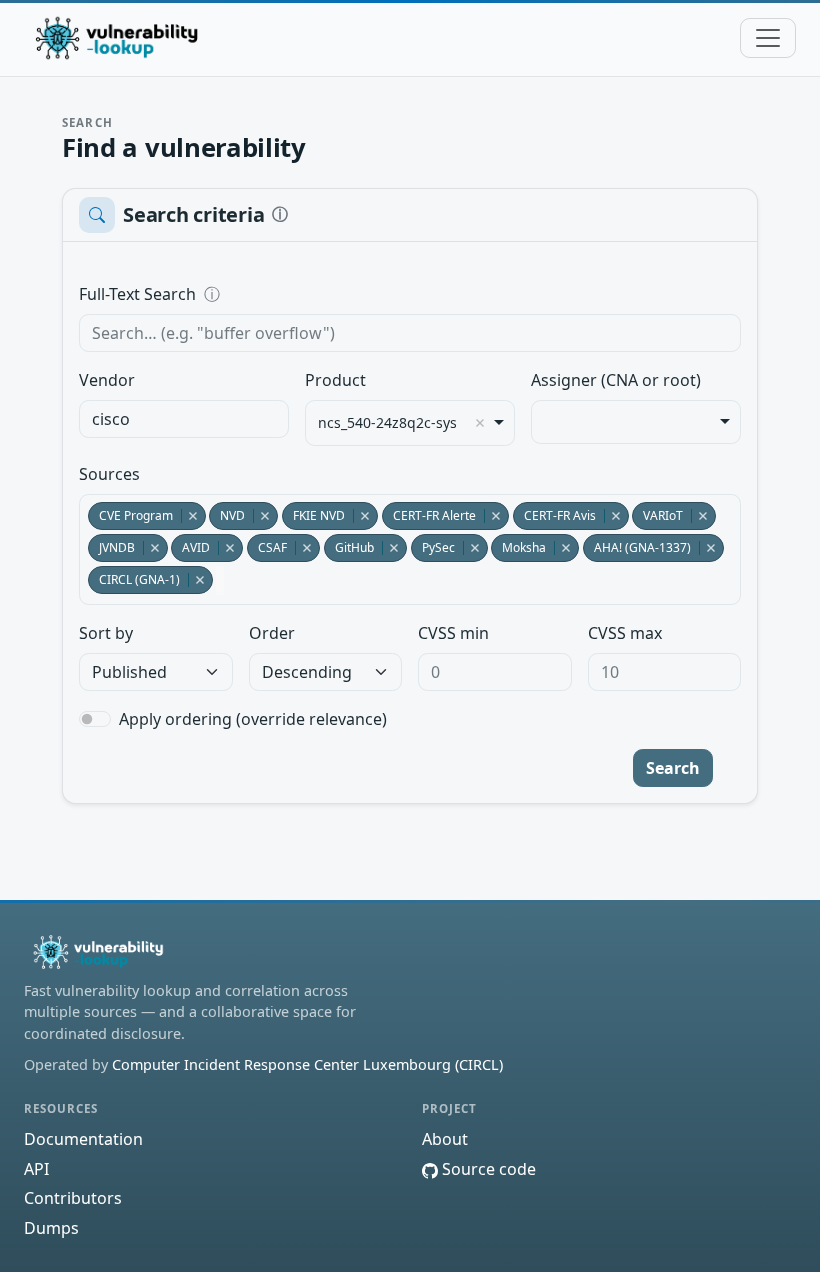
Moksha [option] (518, 547)
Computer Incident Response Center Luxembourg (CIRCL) (307, 1064)
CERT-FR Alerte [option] (429, 515)
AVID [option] (190, 547)
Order (272, 633)
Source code (487, 1169)
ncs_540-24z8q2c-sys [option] (387, 423)
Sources (109, 474)
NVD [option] (227, 515)
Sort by (106, 633)
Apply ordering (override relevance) (253, 719)
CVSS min (453, 633)
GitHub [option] (349, 547)
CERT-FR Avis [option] (554, 515)
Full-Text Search (274, 294)
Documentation (83, 1139)
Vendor (107, 380)
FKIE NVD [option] (313, 515)
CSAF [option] (267, 547)
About (445, 1139)
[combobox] (184, 419)
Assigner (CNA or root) (616, 380)
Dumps (51, 1228)
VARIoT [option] (657, 515)
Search (673, 768)
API (36, 1169)
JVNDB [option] (111, 547)
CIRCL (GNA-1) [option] (134, 579)
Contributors (73, 1198)
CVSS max (625, 633)
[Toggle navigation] (768, 38)
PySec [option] (433, 547)
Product (335, 380)
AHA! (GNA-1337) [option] (637, 547)
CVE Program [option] (130, 515)
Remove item (480, 423)
